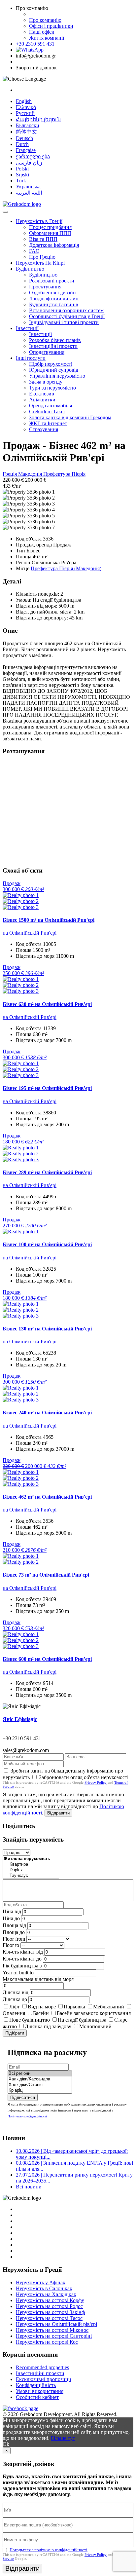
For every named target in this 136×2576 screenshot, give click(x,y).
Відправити (58, 1813)
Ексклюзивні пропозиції (43, 2379)
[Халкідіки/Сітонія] (40, 2085)
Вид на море (42, 2007)
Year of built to (18, 1973)
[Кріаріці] (40, 2091)
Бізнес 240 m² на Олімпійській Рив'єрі (47, 1413)
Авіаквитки (42, 400)
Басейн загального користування (94, 2013)
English (24, 101)
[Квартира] (31, 1865)
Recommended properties (42, 2367)
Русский (25, 113)
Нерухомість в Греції (39, 221)
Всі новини (29, 2187)
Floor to (11, 1945)
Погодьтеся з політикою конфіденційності (49, 2550)
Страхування (44, 429)
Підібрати (15, 2033)
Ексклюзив (42, 394)
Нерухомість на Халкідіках (46, 2294)
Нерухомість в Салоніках (44, 2288)
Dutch (22, 144)
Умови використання (40, 2391)
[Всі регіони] (40, 2074)
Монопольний (95, 2026)
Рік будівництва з (22, 1966)
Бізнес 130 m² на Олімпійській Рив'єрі (47, 1329)
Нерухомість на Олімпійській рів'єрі (56, 2324)
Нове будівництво (30, 2020)
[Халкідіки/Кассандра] (40, 2079)
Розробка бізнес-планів (55, 340)
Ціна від (12, 1911)
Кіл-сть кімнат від (23, 1952)
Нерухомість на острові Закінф (50, 2312)
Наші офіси (42, 32)
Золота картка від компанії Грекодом (70, 417)
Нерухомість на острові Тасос (49, 2318)
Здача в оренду (46, 382)
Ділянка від (16, 1992)
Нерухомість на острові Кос (47, 2342)
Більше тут (63, 2438)
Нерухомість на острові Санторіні (54, 2336)
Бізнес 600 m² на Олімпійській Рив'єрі (47, 1659)
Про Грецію (42, 257)
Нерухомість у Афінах (41, 2282)
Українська (28, 187)
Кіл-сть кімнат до (22, 1959)
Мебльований (109, 2007)
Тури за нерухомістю (52, 388)
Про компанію (45, 20)
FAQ (34, 251)
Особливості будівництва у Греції (67, 316)
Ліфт (15, 2007)
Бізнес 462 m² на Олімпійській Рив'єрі (47, 1497)
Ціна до (11, 1918)
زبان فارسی (29, 163)
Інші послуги (31, 358)
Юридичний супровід (54, 370)
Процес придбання (50, 227)
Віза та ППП (43, 239)
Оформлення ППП (50, 233)
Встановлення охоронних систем (66, 310)
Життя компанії (47, 38)
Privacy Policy (96, 1782)
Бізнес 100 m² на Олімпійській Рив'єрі (47, 1244)
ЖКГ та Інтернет (48, 423)
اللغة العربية (29, 193)
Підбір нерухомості (51, 364)
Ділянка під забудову (48, 2026)
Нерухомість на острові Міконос (52, 2330)
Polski (22, 169)
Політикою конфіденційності (27, 2116)
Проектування (45, 287)
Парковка (74, 2007)
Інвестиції (27, 328)
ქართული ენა (33, 156)
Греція (10, 474)
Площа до (14, 1932)
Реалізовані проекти (52, 281)
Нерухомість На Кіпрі (40, 263)
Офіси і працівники (51, 26)
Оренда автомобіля (51, 406)
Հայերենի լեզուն (38, 119)
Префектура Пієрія (64, 474)
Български (28, 125)
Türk (21, 181)
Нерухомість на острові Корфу (50, 2300)
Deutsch (24, 138)
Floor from (14, 1939)
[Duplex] (31, 1870)
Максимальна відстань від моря (38, 1979)
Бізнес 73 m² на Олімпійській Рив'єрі (46, 1575)
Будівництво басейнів (54, 304)
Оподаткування (47, 352)
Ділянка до (15, 1999)
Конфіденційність (36, 2385)
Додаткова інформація (54, 245)
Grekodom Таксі (47, 411)
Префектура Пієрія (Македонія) (66, 568)
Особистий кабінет (37, 2397)
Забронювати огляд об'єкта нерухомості (84, 1777)
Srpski (22, 175)
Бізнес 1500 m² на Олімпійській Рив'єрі (49, 920)
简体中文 (26, 132)
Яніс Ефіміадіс (20, 1719)
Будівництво (30, 269)
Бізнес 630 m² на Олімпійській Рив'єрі (47, 1004)
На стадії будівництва (82, 2020)
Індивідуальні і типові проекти (64, 322)
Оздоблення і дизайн (52, 293)
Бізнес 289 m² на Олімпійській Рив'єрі (47, 1172)
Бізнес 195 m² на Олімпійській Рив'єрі (47, 1088)
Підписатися (23, 2097)
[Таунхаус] (31, 1876)
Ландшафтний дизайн (54, 299)
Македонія (31, 474)
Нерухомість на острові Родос (49, 2306)
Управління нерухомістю (57, 376)
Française (26, 150)
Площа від (14, 1925)
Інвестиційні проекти (53, 346)
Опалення (14, 2013)
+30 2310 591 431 (35, 44)
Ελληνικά (26, 107)
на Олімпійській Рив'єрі (30, 933)
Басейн (41, 2013)
